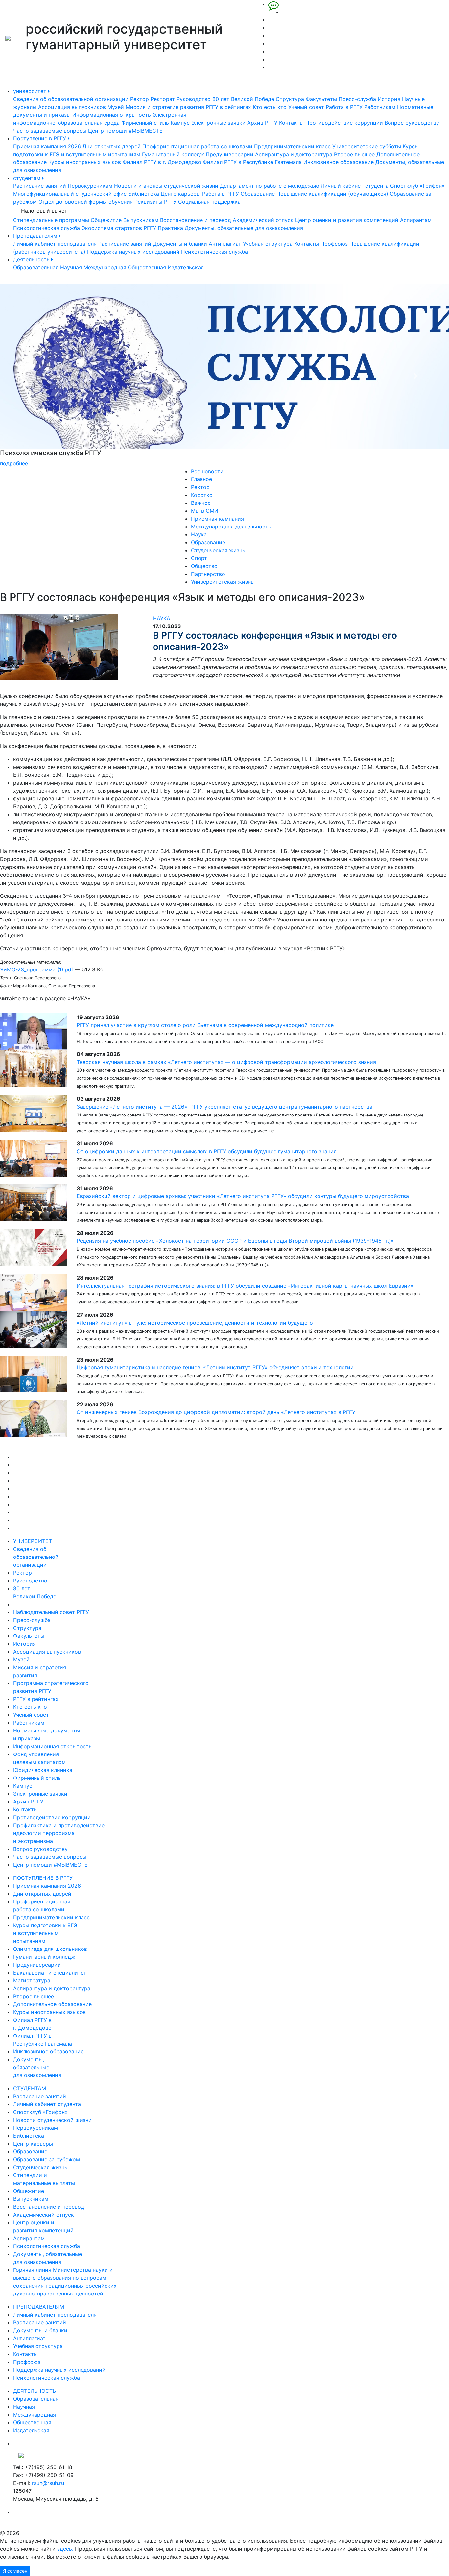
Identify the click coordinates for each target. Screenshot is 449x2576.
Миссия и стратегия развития (165, 107)
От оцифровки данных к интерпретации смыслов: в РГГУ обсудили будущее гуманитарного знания (207, 1151)
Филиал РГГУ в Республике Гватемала (252, 162)
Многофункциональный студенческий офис (70, 194)
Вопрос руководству (412, 123)
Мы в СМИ (205, 511)
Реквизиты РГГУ (155, 202)
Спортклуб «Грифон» (417, 186)
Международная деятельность (231, 527)
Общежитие (106, 220)
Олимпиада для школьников (50, 1949)
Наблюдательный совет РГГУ (51, 1612)
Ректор (140, 99)
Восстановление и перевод (196, 220)
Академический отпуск (263, 220)
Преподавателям (36, 236)
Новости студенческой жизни (52, 2120)
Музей (116, 107)
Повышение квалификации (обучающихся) (332, 194)
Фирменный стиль (145, 123)
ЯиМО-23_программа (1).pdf (37, 969)
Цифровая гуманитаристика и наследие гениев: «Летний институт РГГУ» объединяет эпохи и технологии (215, 1367)
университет (31, 91)
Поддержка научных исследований (133, 252)
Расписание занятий (40, 186)
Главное (201, 479)
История (389, 99)
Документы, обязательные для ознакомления (244, 228)
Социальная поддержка (209, 202)
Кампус (180, 123)
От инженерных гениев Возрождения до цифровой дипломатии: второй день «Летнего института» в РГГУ (216, 1412)
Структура (290, 99)
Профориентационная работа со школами (197, 146)
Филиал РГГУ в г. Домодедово (162, 162)
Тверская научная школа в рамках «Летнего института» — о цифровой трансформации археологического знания (226, 1062)
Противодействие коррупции (344, 123)
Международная (105, 267)
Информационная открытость (112, 115)
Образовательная (36, 267)
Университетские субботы (367, 146)
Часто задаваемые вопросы (50, 131)
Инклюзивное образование (339, 162)
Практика (170, 228)
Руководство (194, 99)
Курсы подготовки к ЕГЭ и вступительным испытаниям (45, 1933)
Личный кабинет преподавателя (55, 244)
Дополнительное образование (52, 2004)
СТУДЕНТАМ (30, 2088)
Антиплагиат (225, 244)
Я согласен (15, 2571)
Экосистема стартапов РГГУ (119, 228)
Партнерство (208, 574)
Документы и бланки (180, 244)
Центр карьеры (181, 194)
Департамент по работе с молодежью (270, 186)
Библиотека (144, 194)
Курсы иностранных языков (85, 162)
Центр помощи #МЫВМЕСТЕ (125, 131)
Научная (71, 267)
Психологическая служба (47, 228)
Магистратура (32, 1980)
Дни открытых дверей (112, 146)
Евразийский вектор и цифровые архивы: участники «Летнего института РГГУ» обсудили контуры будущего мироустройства (243, 1196)
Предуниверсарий (230, 154)
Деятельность (32, 259)
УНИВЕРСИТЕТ (33, 1541)
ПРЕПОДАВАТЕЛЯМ (39, 2307)
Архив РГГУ (262, 123)
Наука (199, 534)
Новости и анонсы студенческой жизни (166, 186)
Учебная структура (268, 244)
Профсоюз (334, 244)
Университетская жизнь (222, 582)
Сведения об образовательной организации (71, 99)
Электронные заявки (218, 123)
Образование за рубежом (47, 2159)
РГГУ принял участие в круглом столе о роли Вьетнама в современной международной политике (205, 1025)
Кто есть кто (270, 107)
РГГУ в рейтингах (228, 107)
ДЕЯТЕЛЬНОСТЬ (35, 2391)
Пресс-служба (357, 99)
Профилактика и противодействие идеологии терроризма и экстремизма (59, 1833)
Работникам (380, 107)
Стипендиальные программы (51, 220)
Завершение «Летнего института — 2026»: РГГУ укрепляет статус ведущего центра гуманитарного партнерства (225, 1107)
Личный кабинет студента (355, 186)
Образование (258, 194)
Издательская (186, 267)
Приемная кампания (217, 519)
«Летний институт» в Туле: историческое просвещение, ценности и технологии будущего (195, 1323)
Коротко (202, 495)
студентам (28, 178)
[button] (34, 376)
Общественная (147, 267)
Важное (201, 503)
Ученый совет (306, 107)
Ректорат (163, 99)
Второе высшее (354, 154)
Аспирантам (416, 220)
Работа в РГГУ (344, 107)
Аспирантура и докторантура (294, 154)
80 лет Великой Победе (243, 99)
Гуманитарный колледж (173, 154)
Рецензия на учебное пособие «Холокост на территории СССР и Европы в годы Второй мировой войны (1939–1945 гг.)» (235, 1241)
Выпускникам (141, 220)
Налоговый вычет (44, 211)
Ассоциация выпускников (72, 107)
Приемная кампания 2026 (47, 146)
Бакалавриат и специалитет (50, 1973)
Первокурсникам (90, 186)
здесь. (65, 2549)
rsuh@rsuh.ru (48, 2483)
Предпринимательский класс (292, 146)
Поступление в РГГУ (40, 138)
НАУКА (162, 618)
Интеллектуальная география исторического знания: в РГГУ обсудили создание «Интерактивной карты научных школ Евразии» (245, 1286)
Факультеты (321, 99)
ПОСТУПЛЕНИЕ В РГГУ (43, 1878)
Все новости (207, 471)
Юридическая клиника (43, 1770)
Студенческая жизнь (218, 550)
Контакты (291, 123)
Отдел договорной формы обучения (86, 202)
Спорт (199, 558)
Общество (204, 566)
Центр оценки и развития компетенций (347, 220)
